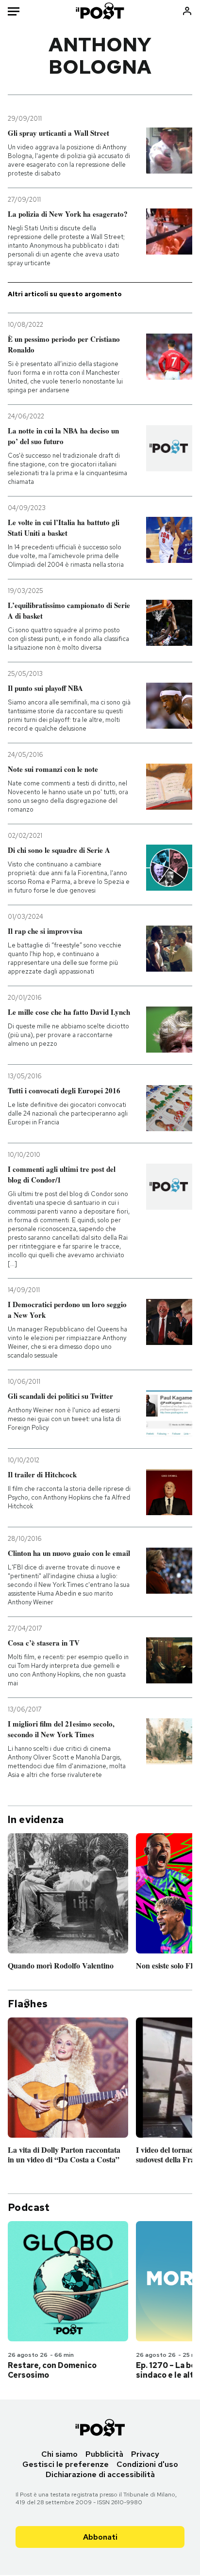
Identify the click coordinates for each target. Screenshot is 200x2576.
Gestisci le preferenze (66, 2464)
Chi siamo (59, 2454)
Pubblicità (104, 2454)
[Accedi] (187, 11)
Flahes (28, 2004)
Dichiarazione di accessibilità (100, 2474)
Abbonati (100, 2537)
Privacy (145, 2454)
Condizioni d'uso (147, 2464)
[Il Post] (100, 11)
